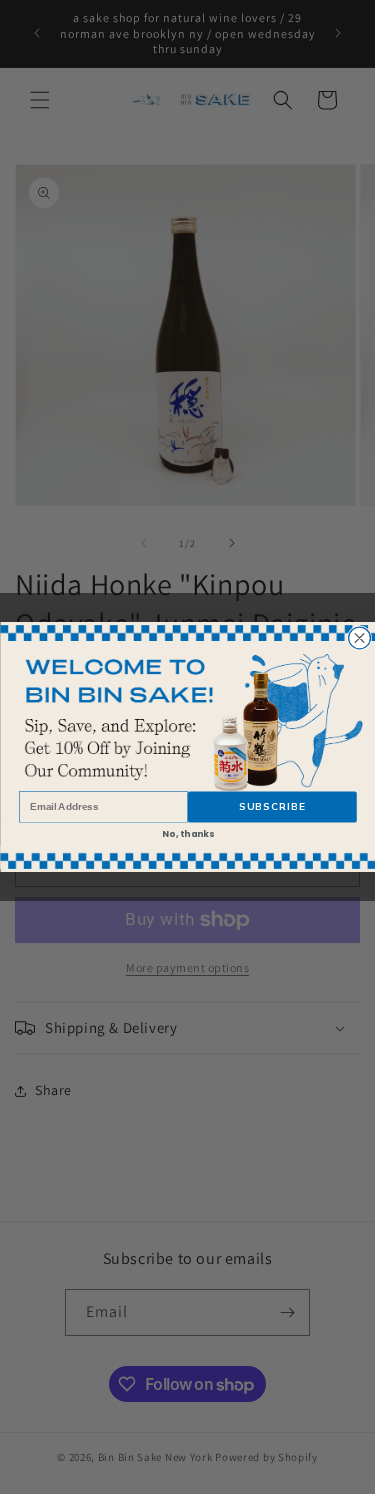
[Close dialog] (359, 638)
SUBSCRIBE (272, 807)
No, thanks (187, 834)
